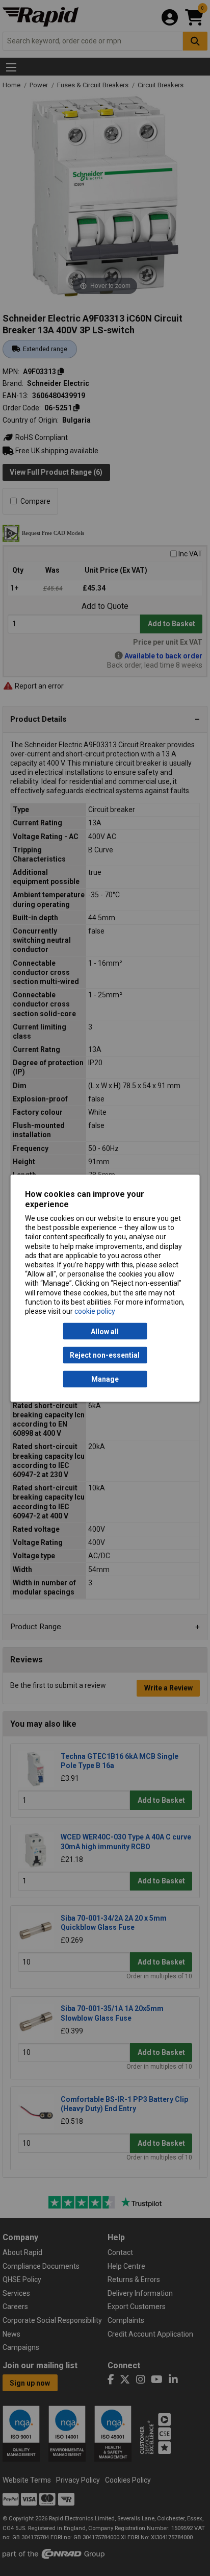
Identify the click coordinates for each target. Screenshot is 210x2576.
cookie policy (95, 1311)
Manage (105, 1379)
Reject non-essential (105, 1355)
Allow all (105, 1331)
